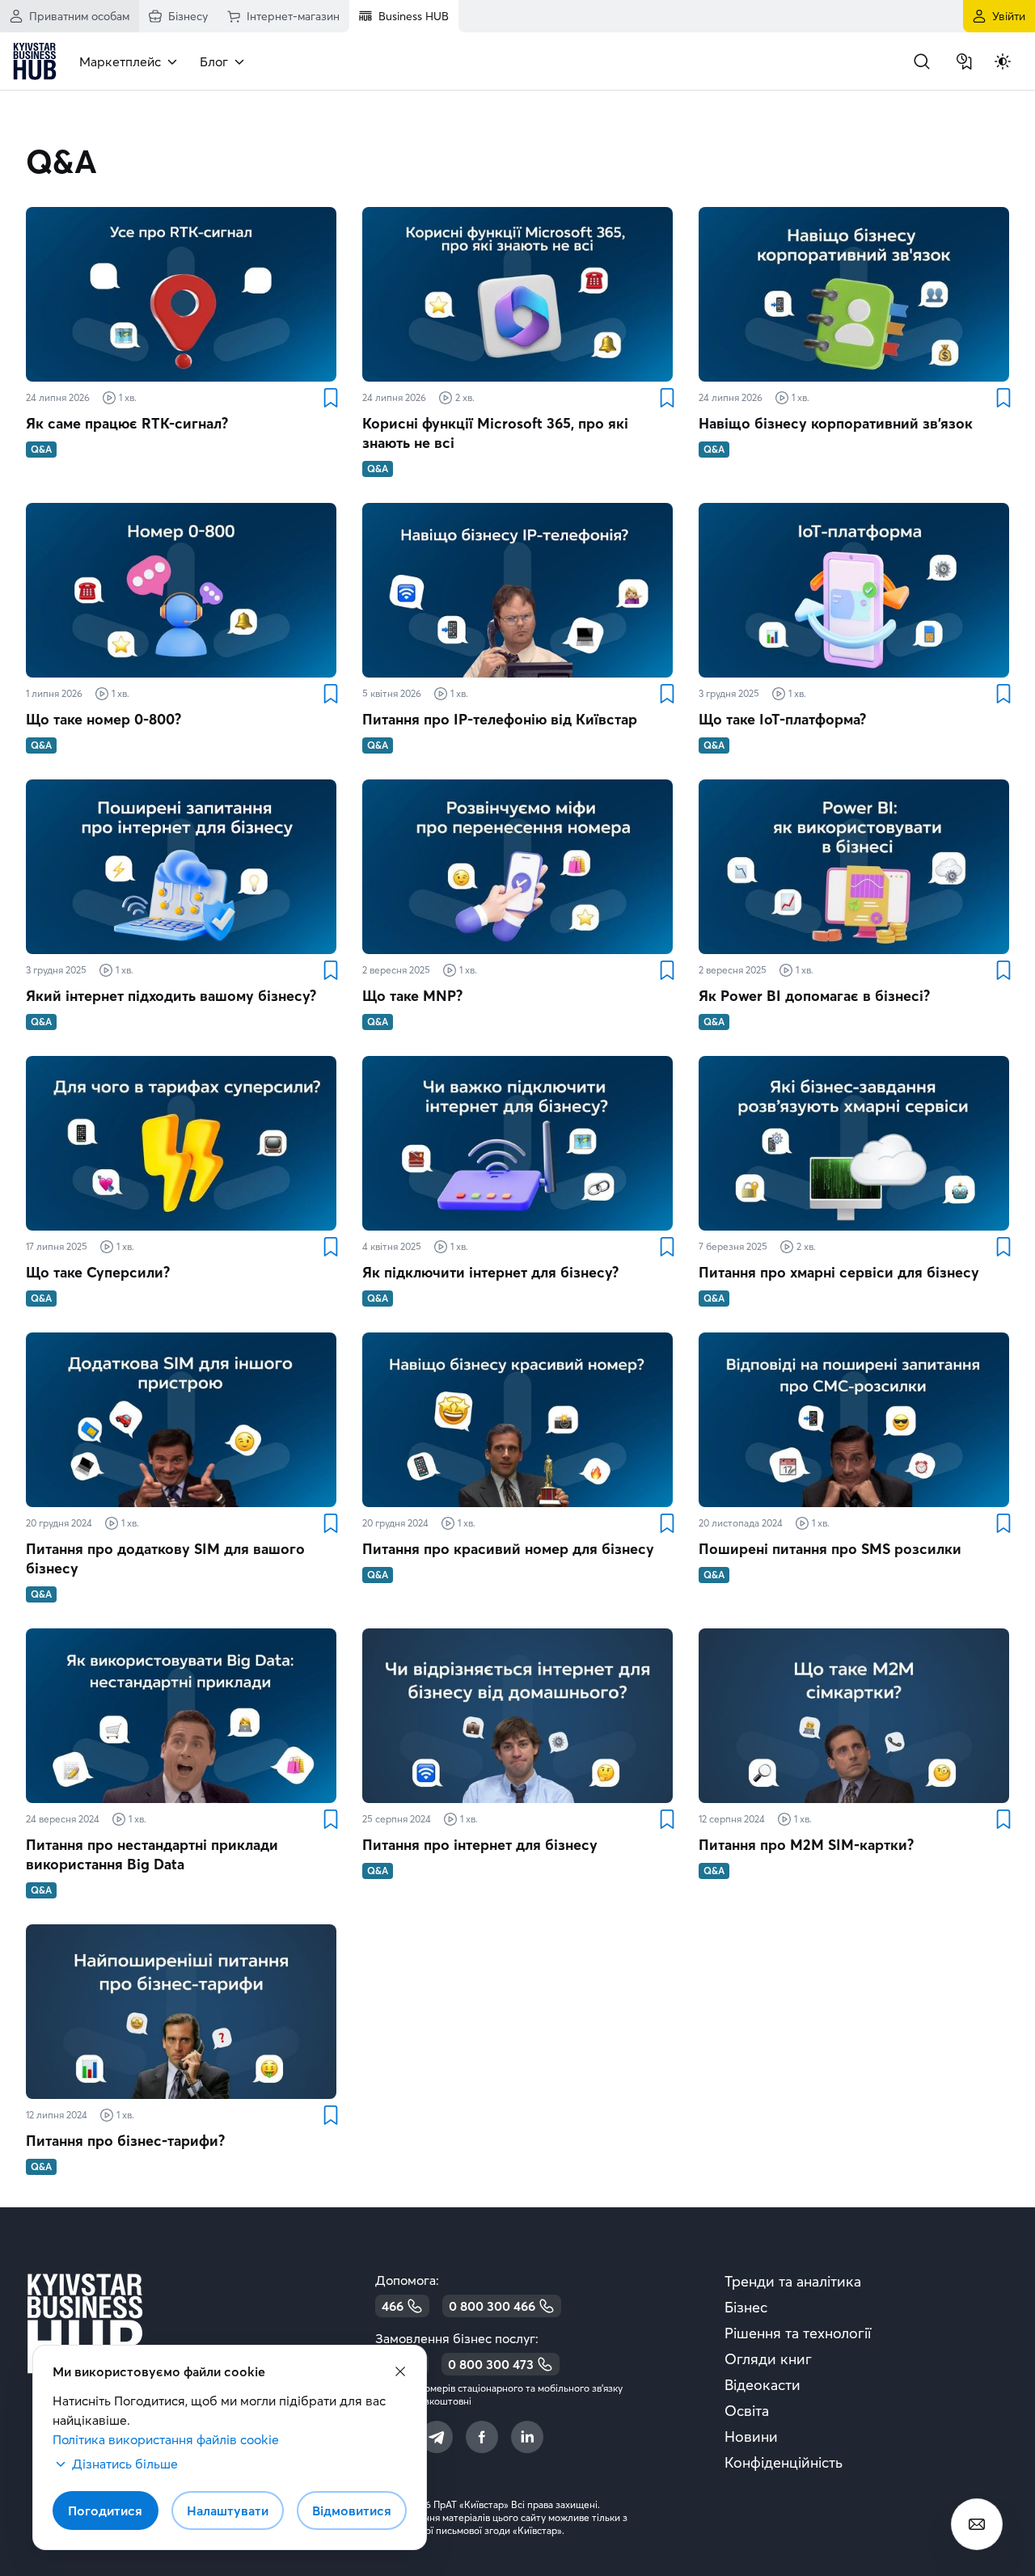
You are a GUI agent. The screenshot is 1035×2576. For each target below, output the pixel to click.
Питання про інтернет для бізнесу (480, 1845)
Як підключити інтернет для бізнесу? (490, 1272)
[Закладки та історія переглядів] (964, 61)
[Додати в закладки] (330, 398)
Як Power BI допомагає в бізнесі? (814, 996)
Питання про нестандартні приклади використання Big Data (152, 1854)
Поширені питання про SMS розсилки (830, 1549)
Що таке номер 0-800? (103, 719)
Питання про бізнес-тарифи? (125, 2141)
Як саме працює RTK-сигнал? (127, 423)
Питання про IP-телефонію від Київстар (500, 719)
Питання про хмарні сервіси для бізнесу (839, 1272)
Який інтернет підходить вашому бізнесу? (171, 996)
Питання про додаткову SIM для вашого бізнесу (165, 1558)
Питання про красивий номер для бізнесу (508, 1549)
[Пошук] (922, 61)
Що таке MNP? (412, 996)
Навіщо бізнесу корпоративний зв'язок (836, 423)
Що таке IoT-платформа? (782, 719)
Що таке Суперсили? (98, 1272)
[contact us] (977, 2524)
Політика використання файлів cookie (166, 2439)
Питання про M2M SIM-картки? (806, 1845)
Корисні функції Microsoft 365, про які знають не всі (495, 433)
